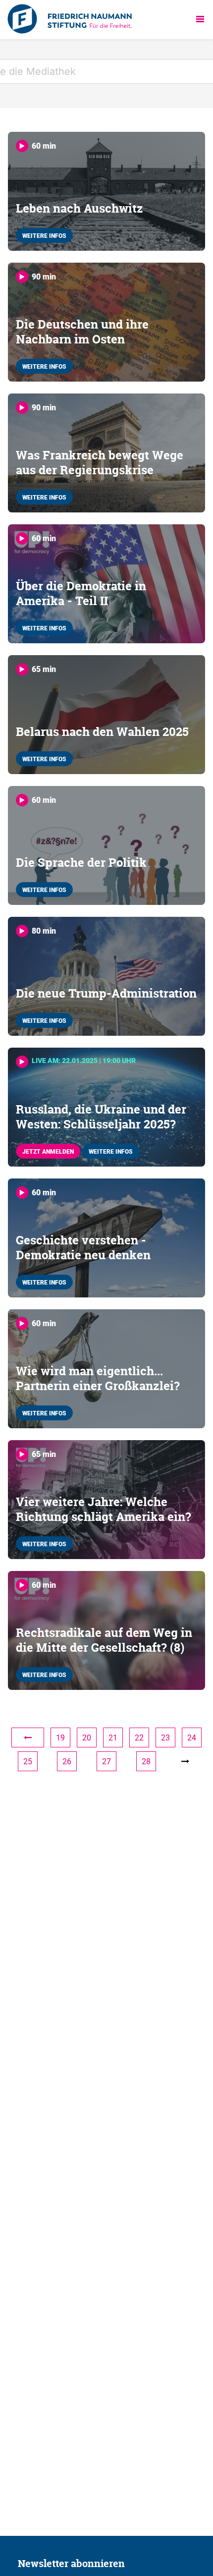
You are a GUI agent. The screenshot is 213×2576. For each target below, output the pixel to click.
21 (113, 1737)
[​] (28, 1737)
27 (106, 1761)
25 (28, 1761)
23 (165, 1737)
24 (192, 1737)
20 (87, 1737)
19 (60, 1737)
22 (139, 1737)
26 (67, 1761)
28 (146, 1761)
